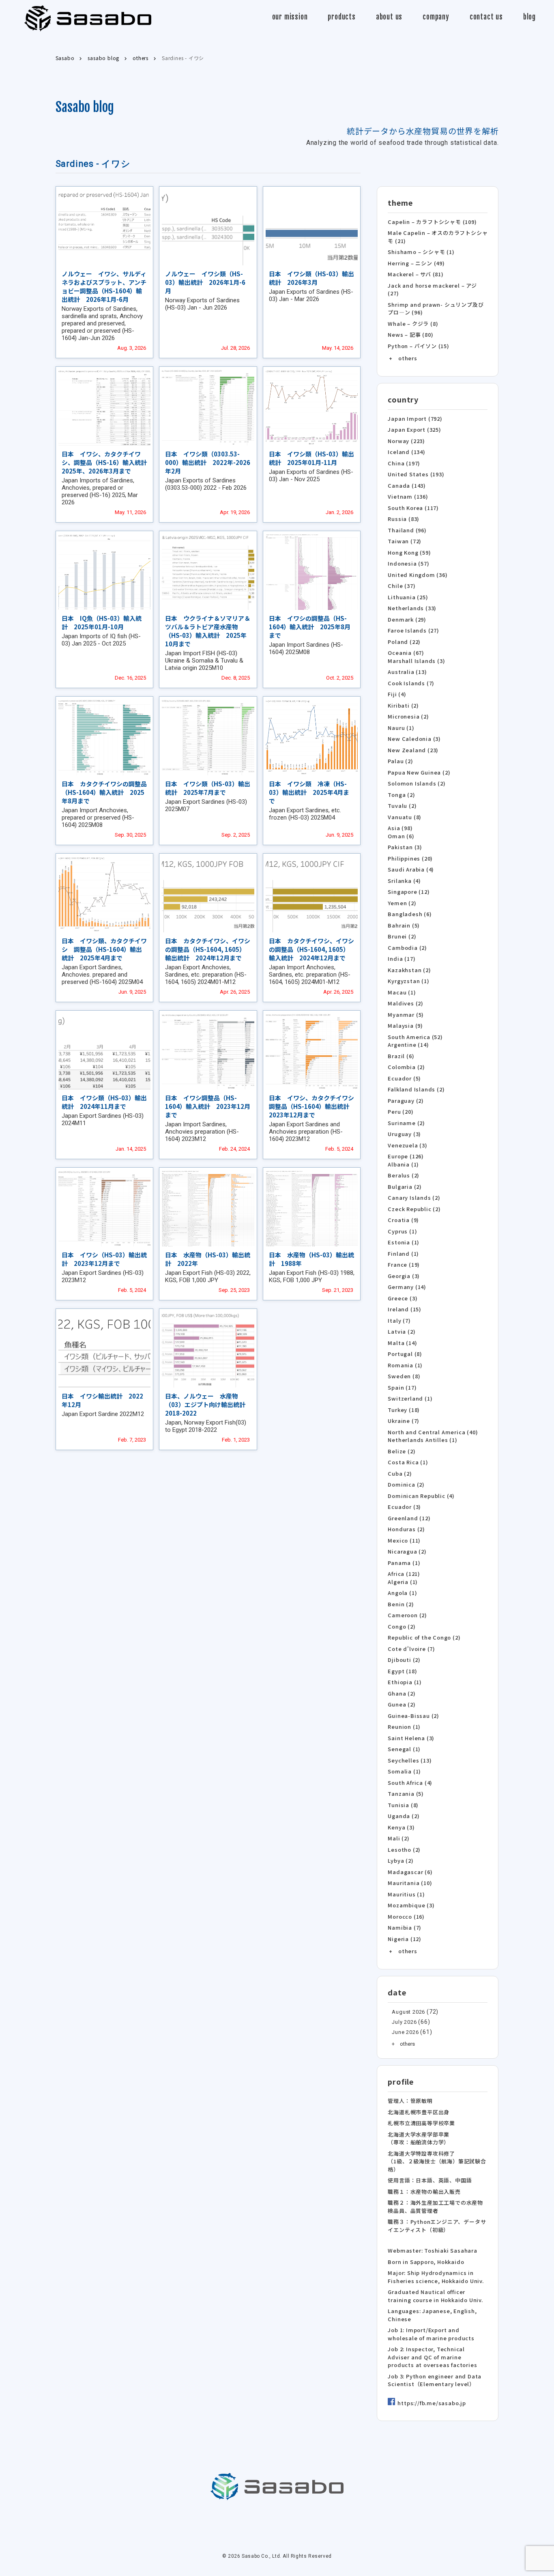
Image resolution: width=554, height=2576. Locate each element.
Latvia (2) (402, 1331)
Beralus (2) (404, 1175)
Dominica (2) (406, 1484)
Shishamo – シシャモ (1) (421, 252)
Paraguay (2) (406, 1101)
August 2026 (408, 2012)
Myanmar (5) (406, 1015)
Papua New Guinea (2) (419, 772)
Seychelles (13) (410, 1760)
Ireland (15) (405, 1309)
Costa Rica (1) (408, 1462)
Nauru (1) (401, 728)
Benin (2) (401, 1604)
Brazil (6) (401, 1056)
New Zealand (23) (413, 750)
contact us (486, 17)
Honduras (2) (406, 1529)
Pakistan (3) (405, 847)
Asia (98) (400, 828)
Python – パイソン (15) (418, 346)
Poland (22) (404, 642)
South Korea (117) (413, 508)
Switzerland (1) (410, 1398)
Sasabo (88, 18)
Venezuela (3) (407, 1145)
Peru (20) (400, 1112)
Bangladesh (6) (410, 914)
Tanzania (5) (406, 1794)
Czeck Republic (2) (414, 1209)
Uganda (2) (404, 1816)
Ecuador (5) (404, 1078)
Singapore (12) (409, 892)
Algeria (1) (403, 1582)
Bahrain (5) (404, 925)
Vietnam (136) (408, 496)
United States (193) (416, 474)
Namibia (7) (405, 1927)
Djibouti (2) (404, 1660)
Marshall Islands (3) (416, 661)
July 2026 (404, 2022)
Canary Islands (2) (414, 1198)
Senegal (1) (404, 1749)
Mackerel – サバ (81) (415, 274)
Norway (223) (406, 441)
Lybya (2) (400, 1860)
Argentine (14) (408, 1045)
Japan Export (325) (414, 429)
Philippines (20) (410, 858)
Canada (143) (407, 485)
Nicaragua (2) (407, 1551)
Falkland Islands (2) (416, 1089)
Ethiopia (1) (405, 1682)
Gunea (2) (402, 1704)
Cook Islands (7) (411, 683)
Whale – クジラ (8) (413, 324)
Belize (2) (402, 1451)
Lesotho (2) (404, 1850)
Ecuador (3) (404, 1507)
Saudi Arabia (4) (411, 869)
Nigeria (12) (405, 1939)
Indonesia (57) (408, 563)
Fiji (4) (397, 694)
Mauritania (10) (410, 1883)
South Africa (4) (410, 1783)
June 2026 (405, 2032)
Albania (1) (403, 1164)
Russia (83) (404, 519)
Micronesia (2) (408, 716)
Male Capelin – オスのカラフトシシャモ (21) (438, 237)
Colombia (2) (406, 1067)
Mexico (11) (404, 1540)
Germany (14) (407, 1287)
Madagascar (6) (410, 1872)
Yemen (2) (402, 903)
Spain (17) (402, 1387)
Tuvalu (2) (402, 806)
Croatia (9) (403, 1220)
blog (529, 17)
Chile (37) (402, 586)
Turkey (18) (404, 1410)
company (436, 17)
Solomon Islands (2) (417, 783)
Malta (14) (402, 1343)
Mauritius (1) (406, 1894)
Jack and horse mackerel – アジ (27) (432, 289)
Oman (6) (401, 836)
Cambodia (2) (407, 948)
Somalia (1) (404, 1771)
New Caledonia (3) (414, 739)
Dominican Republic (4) (421, 1496)
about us (389, 17)
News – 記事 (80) (410, 335)
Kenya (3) (401, 1827)
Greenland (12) (409, 1518)
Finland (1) (403, 1254)
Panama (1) (404, 1563)
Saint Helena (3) (411, 1738)
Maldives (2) (406, 1003)
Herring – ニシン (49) (416, 263)
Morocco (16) (406, 1916)
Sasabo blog (85, 107)
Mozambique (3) (411, 1905)
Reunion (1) (404, 1727)
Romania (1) (405, 1365)
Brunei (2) (402, 936)
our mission (290, 17)
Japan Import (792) (415, 419)
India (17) (402, 959)
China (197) (404, 463)
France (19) (404, 1264)
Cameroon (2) (407, 1615)
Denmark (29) (407, 619)
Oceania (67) (406, 653)
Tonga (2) (401, 795)
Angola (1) (402, 1593)
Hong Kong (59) (409, 552)
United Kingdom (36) (418, 575)
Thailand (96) (407, 530)
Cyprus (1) (402, 1231)
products (341, 17)
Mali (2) (398, 1838)
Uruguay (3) (404, 1134)
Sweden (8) (404, 1376)
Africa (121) (404, 1574)
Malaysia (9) (405, 1025)
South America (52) (415, 1037)
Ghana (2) (402, 1693)
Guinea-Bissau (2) (413, 1716)
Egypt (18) (402, 1671)
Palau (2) (400, 761)
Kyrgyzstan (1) (408, 981)
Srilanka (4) (404, 881)
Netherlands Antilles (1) (422, 1440)
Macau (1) (402, 992)
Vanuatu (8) (405, 817)
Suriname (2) (406, 1123)
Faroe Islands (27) (413, 630)
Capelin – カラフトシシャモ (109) (432, 222)
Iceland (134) (406, 452)
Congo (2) (402, 1626)
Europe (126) (406, 1156)
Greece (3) (403, 1298)
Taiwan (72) (405, 541)
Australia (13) (407, 672)
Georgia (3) (404, 1276)
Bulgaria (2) (405, 1187)
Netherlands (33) (412, 608)
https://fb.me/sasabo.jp (432, 2403)
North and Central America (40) (433, 1432)
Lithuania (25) (408, 597)
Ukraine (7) (404, 1421)
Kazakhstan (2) (409, 970)
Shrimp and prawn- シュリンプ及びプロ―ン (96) (436, 309)
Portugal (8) (405, 1354)
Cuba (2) (400, 1473)
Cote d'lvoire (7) (411, 1649)
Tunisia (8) (403, 1805)
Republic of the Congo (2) (424, 1637)
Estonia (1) (404, 1242)
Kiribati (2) (403, 705)
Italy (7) (399, 1320)
